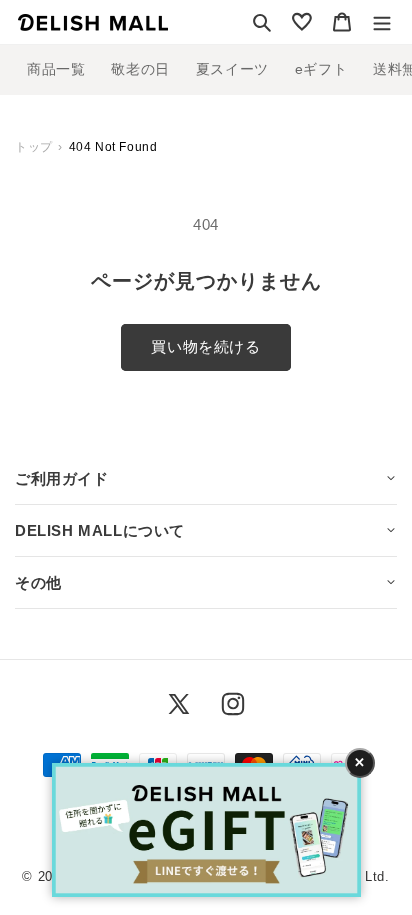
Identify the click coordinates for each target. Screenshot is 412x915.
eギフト (321, 69)
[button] (262, 22)
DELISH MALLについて (100, 530)
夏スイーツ (232, 69)
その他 (38, 582)
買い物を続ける (205, 346)
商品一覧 (56, 69)
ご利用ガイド (62, 478)
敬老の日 (140, 69)
